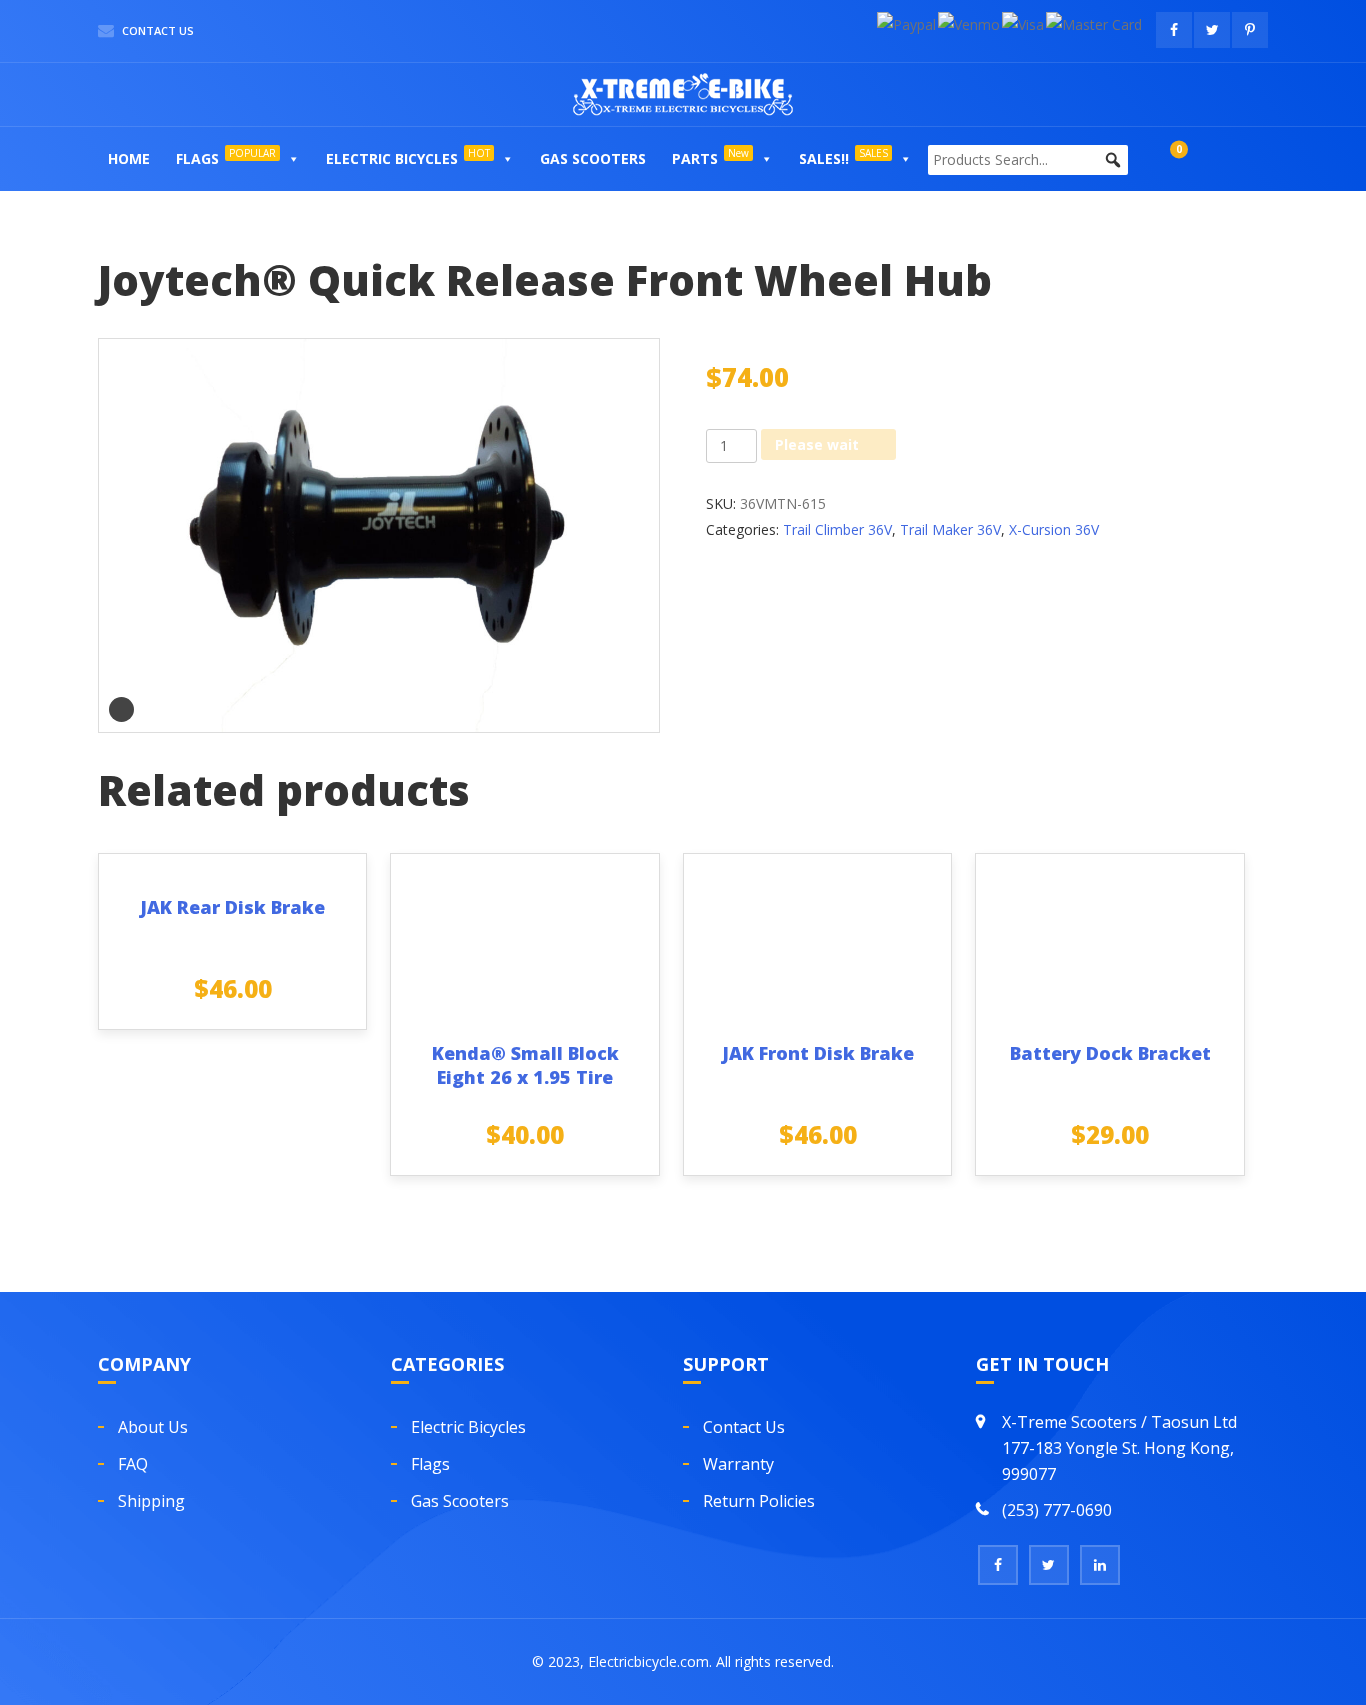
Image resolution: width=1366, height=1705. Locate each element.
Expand (121, 709)
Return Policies (759, 1501)
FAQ (133, 1464)
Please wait (817, 444)
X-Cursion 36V (1054, 529)
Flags (226, 157)
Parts (710, 157)
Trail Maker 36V (950, 529)
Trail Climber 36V (837, 529)
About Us (153, 1427)
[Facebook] (998, 1565)
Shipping (151, 1501)
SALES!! (843, 157)
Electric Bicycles (408, 157)
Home (129, 158)
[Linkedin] (1100, 1565)
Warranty (738, 1464)
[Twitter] (1049, 1565)
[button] (293, 159)
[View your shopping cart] (1159, 158)
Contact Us (156, 30)
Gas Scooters (593, 158)
